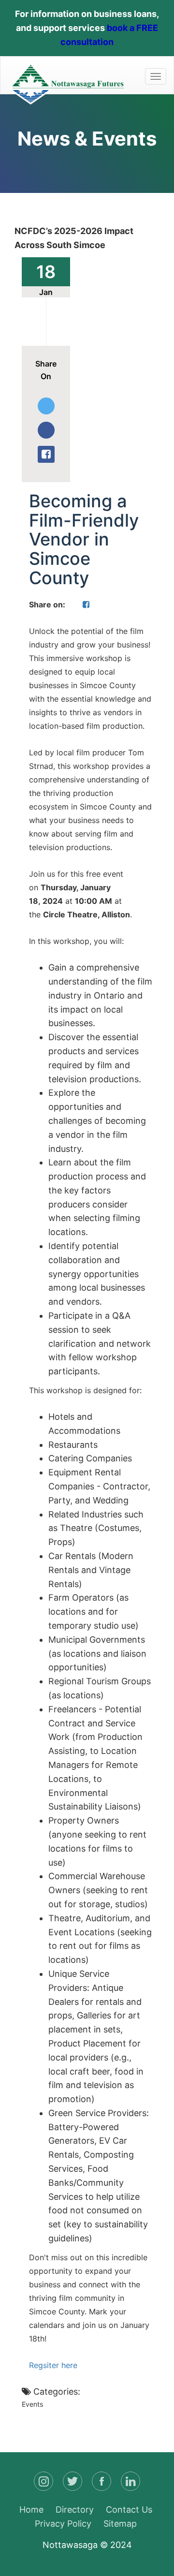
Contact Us (129, 2510)
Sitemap (120, 2524)
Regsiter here (53, 2365)
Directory (75, 2510)
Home (31, 2510)
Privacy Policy (63, 2524)
